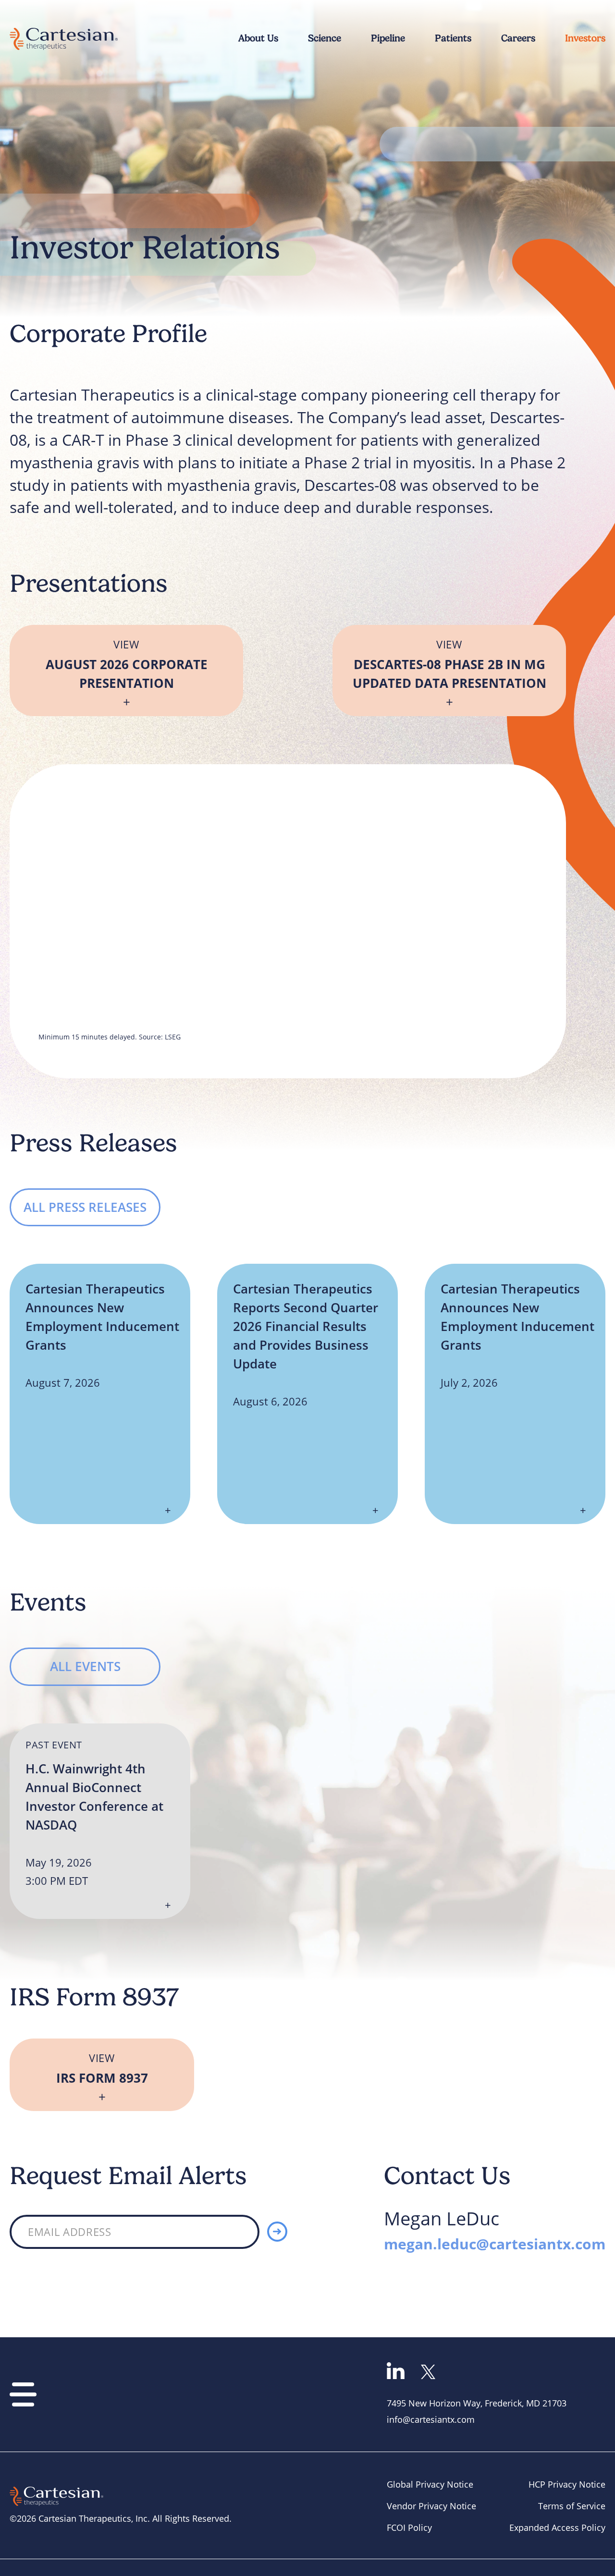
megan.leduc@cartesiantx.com (495, 2244)
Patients (453, 38)
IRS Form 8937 (102, 2069)
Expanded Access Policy (557, 2527)
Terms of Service (572, 2506)
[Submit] (277, 2232)
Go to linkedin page (396, 2371)
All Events (85, 1666)
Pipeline (388, 38)
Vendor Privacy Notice (431, 2506)
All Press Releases (85, 1207)
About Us (258, 38)
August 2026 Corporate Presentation (127, 665)
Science (325, 38)
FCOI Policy (409, 2527)
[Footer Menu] (23, 2394)
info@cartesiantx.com (431, 2419)
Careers (518, 38)
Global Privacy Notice (430, 2484)
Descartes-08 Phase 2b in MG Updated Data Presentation (449, 665)
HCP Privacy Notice (567, 2484)
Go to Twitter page (428, 2372)
